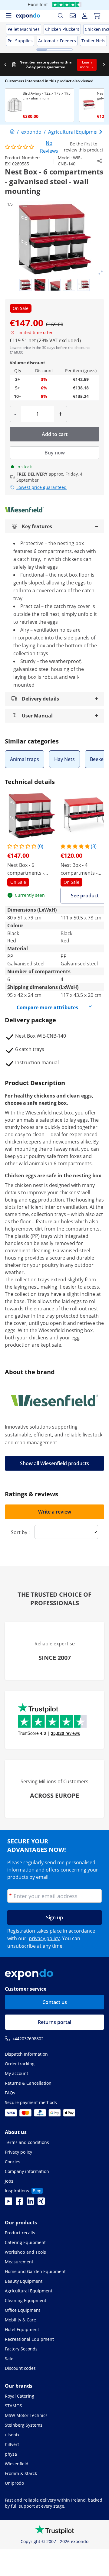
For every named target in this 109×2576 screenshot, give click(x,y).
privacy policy (44, 1938)
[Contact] (73, 16)
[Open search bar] (61, 16)
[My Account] (85, 16)
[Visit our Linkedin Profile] (30, 2203)
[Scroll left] (5, 65)
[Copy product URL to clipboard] (100, 161)
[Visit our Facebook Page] (19, 2203)
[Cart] (97, 16)
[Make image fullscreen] (101, 273)
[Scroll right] (104, 65)
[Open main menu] (8, 16)
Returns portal (54, 2022)
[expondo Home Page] (12, 132)
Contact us (55, 2002)
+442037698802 (28, 2039)
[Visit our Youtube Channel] (8, 2203)
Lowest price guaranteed (41, 487)
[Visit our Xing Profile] (41, 2203)
